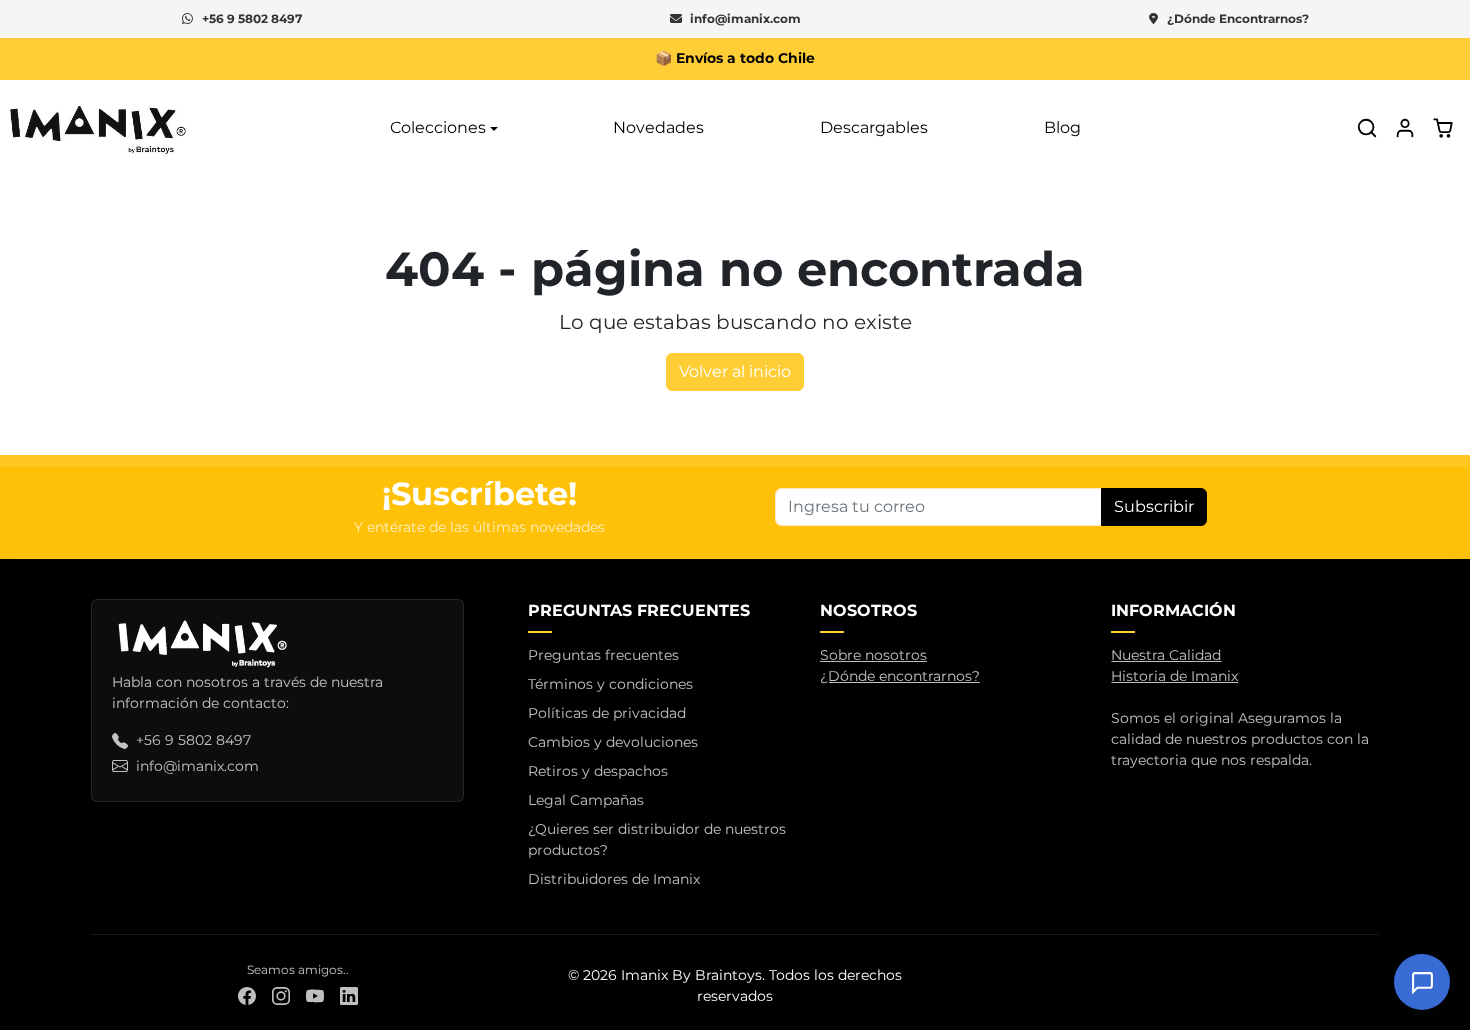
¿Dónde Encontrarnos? (1238, 18)
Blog (1062, 127)
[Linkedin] (349, 995)
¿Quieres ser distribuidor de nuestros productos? (657, 839)
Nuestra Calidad (1166, 655)
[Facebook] (247, 995)
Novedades (658, 127)
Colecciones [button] (438, 127)
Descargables (874, 127)
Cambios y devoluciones (613, 742)
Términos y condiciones (610, 684)
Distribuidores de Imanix (614, 879)
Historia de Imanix (1174, 676)
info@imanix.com (745, 18)
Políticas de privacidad (607, 713)
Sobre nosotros (873, 655)
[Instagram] (281, 995)
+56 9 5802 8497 (252, 18)
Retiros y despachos (598, 771)
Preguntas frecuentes (603, 655)
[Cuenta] (1405, 128)
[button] (1367, 128)
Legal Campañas (586, 800)
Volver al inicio (735, 371)
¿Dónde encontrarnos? (900, 676)
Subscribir (1154, 506)
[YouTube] (315, 995)
